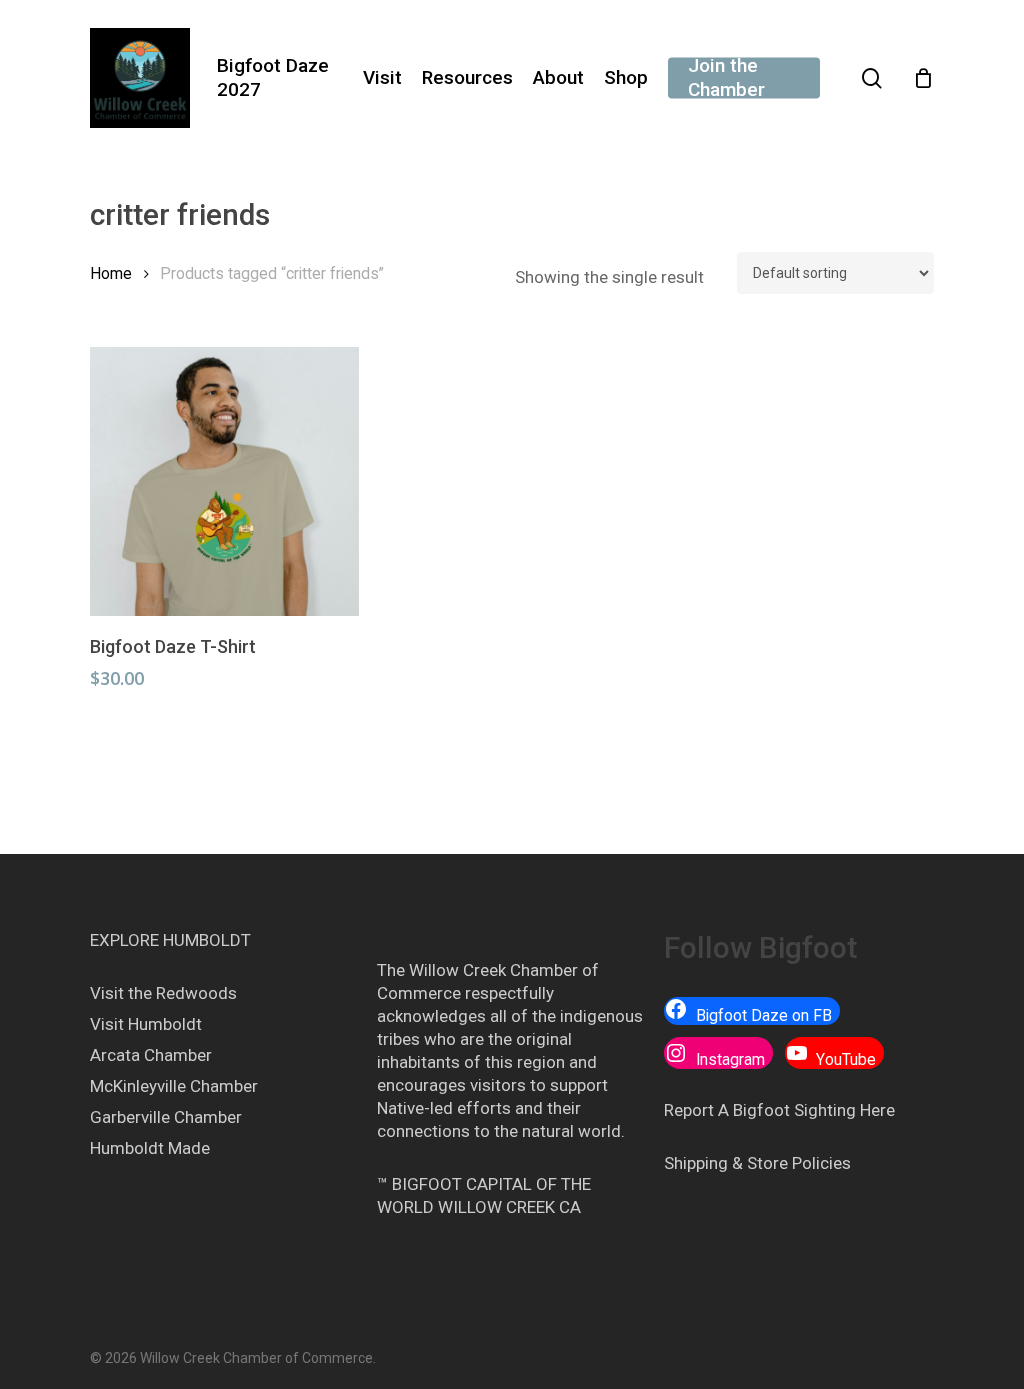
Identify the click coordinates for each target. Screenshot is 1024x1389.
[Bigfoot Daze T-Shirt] (224, 481)
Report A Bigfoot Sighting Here (779, 1110)
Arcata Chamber (151, 1055)
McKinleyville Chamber (174, 1086)
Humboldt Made (150, 1148)
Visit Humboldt (146, 1024)
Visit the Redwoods (163, 993)
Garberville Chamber (166, 1117)
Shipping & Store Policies (757, 1163)
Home (111, 273)
